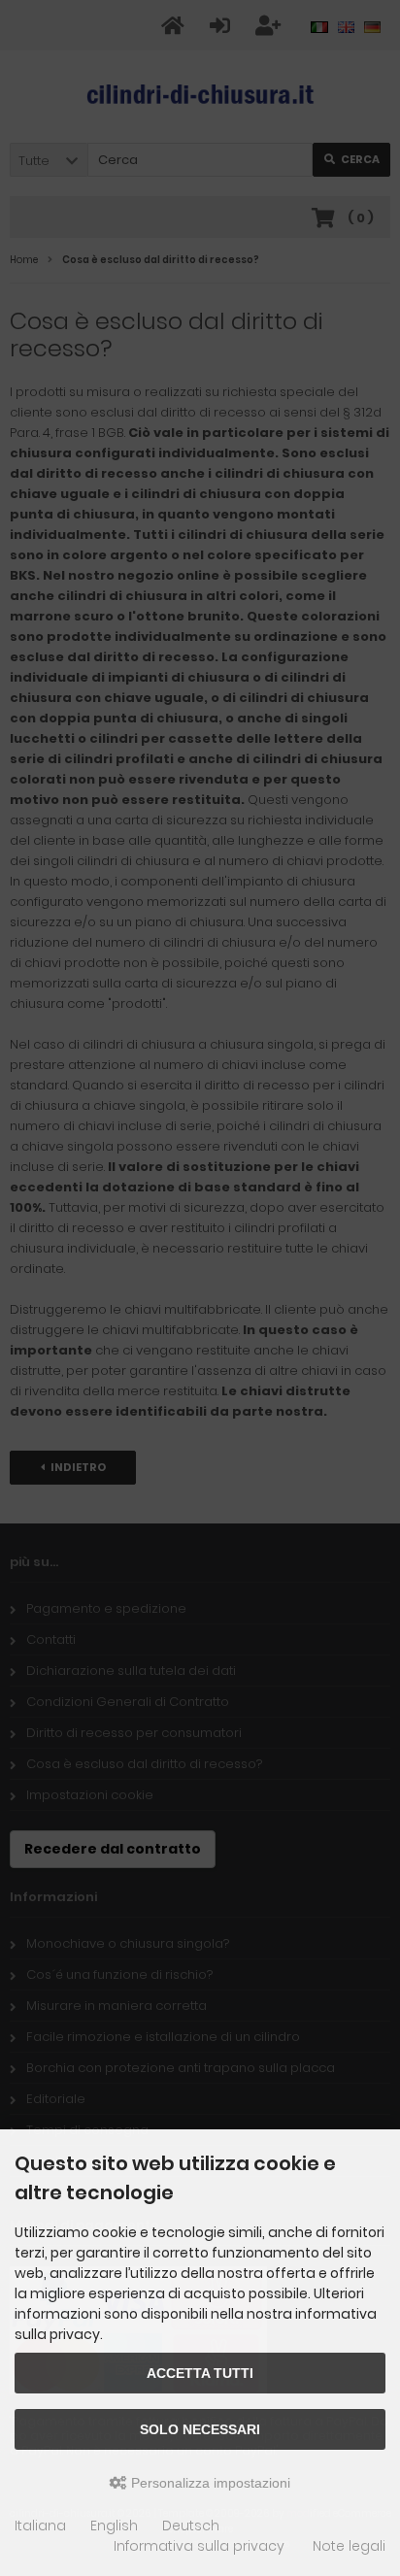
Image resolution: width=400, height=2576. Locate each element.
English (114, 2526)
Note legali (349, 2546)
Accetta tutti (200, 2373)
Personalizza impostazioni (209, 2483)
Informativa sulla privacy (199, 2546)
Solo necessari (200, 2429)
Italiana (40, 2526)
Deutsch (191, 2526)
